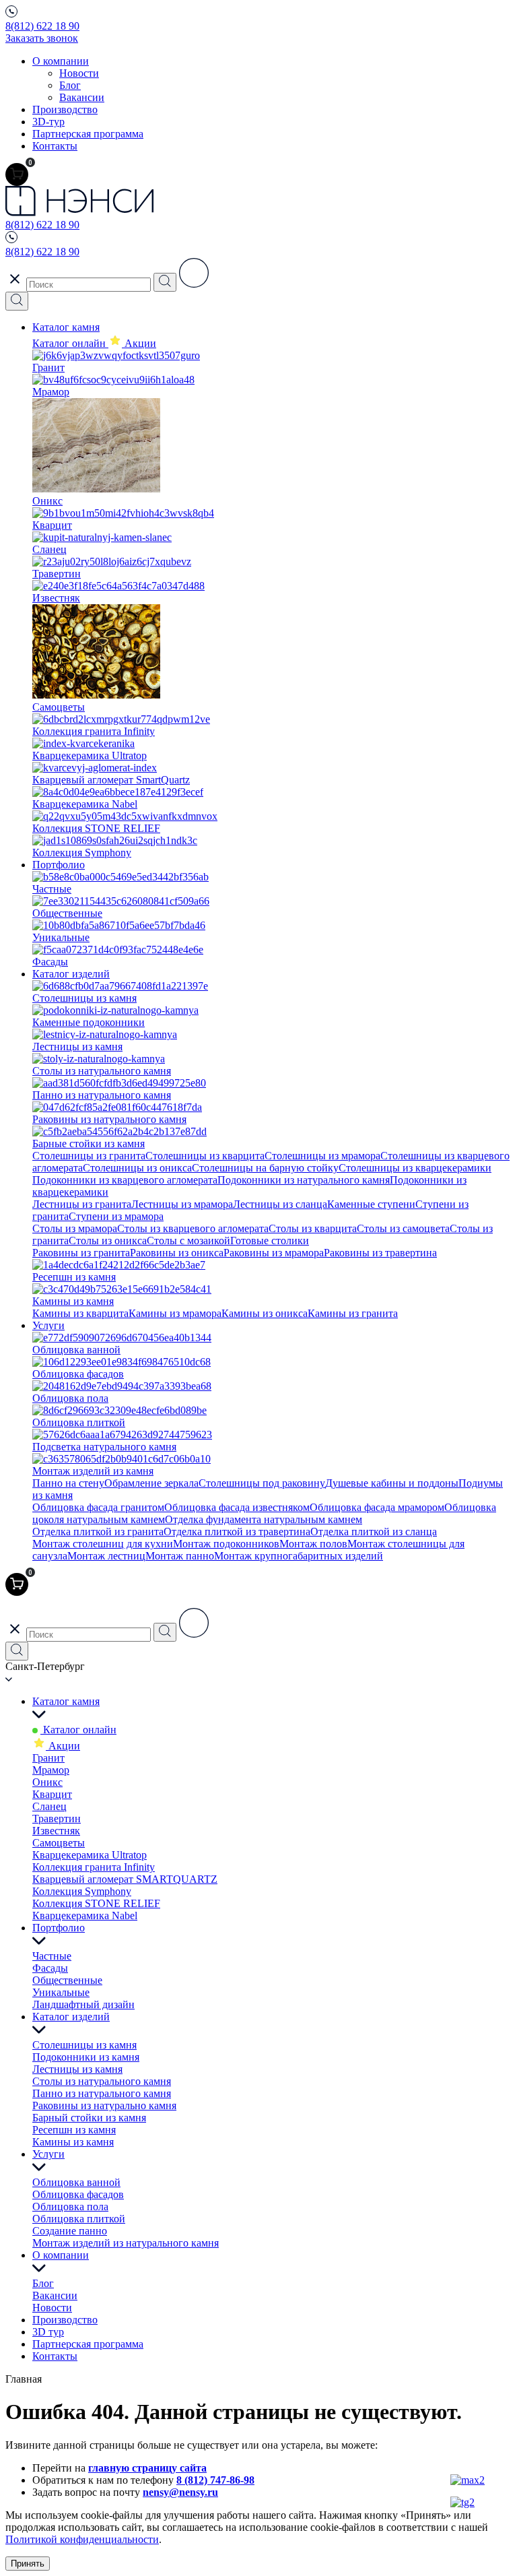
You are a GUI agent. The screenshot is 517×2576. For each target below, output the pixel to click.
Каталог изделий (71, 974)
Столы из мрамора (75, 1228)
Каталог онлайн (70, 343)
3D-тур (48, 122)
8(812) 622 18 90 (42, 26)
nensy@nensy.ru (180, 2492)
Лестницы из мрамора (182, 1204)
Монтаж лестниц (106, 1556)
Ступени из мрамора (116, 1216)
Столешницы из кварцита (205, 1156)
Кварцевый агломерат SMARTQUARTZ (125, 1879)
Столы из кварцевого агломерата (193, 1228)
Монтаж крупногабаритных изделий (299, 1556)
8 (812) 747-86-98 (215, 2480)
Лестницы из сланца (280, 1204)
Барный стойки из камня (89, 2118)
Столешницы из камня (84, 2045)
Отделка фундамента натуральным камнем (264, 1519)
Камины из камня (73, 2142)
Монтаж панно (180, 1556)
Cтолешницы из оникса (137, 1168)
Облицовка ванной (76, 2182)
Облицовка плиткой (79, 2219)
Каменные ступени (371, 1204)
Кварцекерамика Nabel (85, 1915)
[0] (17, 174)
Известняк (56, 1831)
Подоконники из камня (86, 2057)
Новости (79, 73)
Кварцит (52, 1794)
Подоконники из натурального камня (304, 1180)
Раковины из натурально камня (104, 2105)
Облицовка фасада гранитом (98, 1507)
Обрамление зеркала (151, 1483)
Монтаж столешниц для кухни (103, 1544)
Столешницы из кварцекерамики (415, 1168)
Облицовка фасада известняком (237, 1507)
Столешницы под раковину (262, 1483)
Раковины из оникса (177, 1253)
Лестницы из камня (77, 2069)
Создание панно (70, 2231)
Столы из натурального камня (102, 2081)
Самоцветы (59, 1843)
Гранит (48, 1758)
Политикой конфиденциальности (82, 2539)
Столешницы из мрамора (322, 1156)
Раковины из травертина (380, 1253)
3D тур (48, 2332)
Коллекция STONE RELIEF (96, 1903)
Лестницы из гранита (82, 1204)
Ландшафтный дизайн (83, 2004)
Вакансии (82, 97)
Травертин (57, 1818)
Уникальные (61, 1992)
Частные (52, 1956)
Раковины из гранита (81, 1253)
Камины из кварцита (80, 1313)
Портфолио (59, 865)
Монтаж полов (313, 1544)
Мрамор (51, 1770)
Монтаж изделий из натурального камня (126, 2243)
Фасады (50, 1968)
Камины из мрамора (175, 1313)
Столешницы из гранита (89, 1156)
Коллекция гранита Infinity (94, 1867)
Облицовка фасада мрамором (377, 1507)
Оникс (47, 1782)
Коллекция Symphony (82, 1891)
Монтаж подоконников (226, 1544)
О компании (61, 61)
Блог (70, 85)
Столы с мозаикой (188, 1241)
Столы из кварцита (313, 1228)
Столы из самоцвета (403, 1228)
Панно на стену (68, 1483)
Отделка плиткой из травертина (237, 1532)
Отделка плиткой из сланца (374, 1532)
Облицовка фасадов (78, 2194)
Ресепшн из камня (74, 2130)
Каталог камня (66, 327)
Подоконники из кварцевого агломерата (125, 1180)
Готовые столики (270, 1241)
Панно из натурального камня (102, 2093)
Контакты (55, 146)
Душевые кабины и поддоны (392, 1483)
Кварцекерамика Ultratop (90, 1855)
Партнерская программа (88, 134)
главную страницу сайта (147, 2468)
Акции (63, 1746)
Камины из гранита (353, 1313)
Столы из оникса (108, 1241)
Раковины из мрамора (274, 1253)
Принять (28, 2564)
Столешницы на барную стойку (265, 1168)
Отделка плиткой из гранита (98, 1532)
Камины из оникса (265, 1313)
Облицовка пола (70, 2207)
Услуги (48, 1325)
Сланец (49, 1806)
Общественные (67, 1980)
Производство (65, 109)
